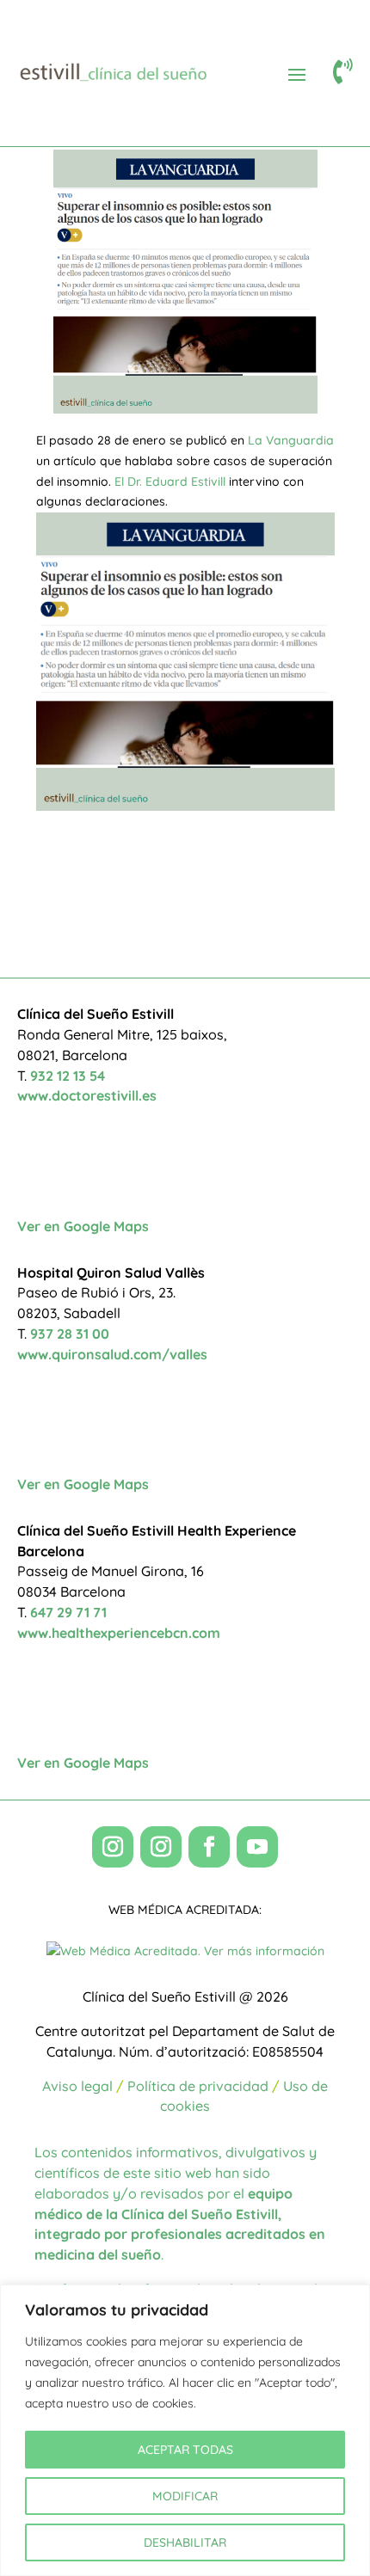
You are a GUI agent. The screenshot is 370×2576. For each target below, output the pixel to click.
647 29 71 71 (68, 1612)
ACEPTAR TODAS (185, 2450)
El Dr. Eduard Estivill (170, 481)
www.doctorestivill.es (87, 1095)
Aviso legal (77, 2086)
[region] (185, 2430)
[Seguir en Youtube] (257, 1847)
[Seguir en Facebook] (209, 1847)
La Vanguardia (291, 440)
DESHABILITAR (185, 2542)
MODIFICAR (185, 2496)
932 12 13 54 (68, 1076)
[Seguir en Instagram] (113, 1847)
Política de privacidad (198, 2086)
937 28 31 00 (70, 1334)
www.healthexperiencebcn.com (119, 1633)
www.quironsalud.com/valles (112, 1354)
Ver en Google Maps (83, 1226)
